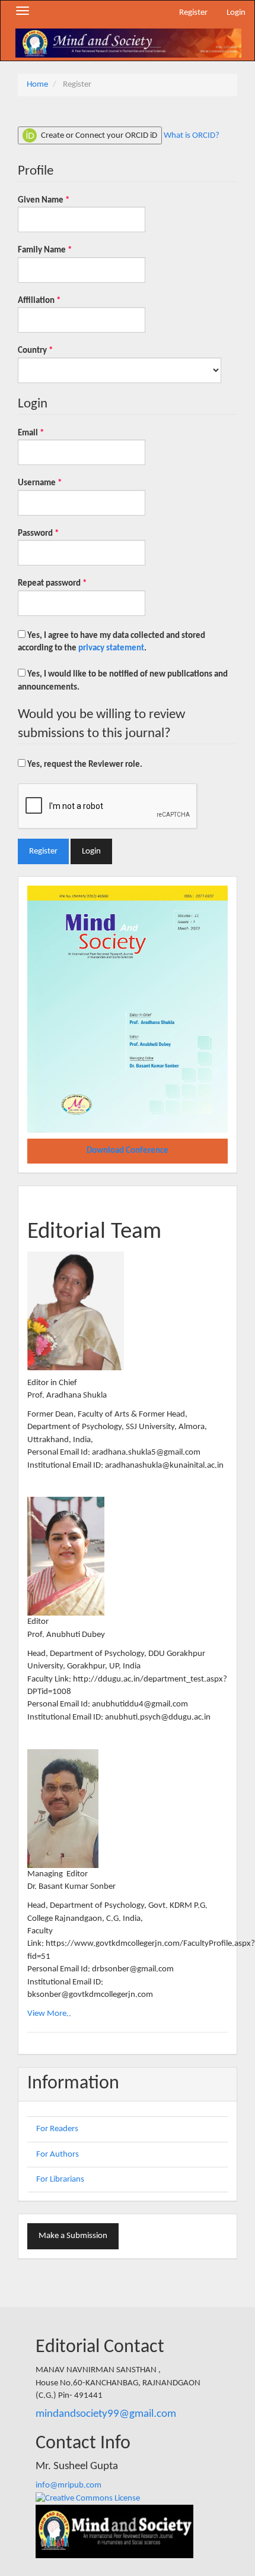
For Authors (58, 2155)
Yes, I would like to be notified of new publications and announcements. (123, 681)
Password (55, 533)
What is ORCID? (192, 135)
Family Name (61, 250)
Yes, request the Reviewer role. (84, 765)
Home (37, 85)
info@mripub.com (68, 2485)
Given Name (60, 200)
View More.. (49, 2014)
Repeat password (69, 583)
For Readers (57, 2129)
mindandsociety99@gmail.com (106, 2414)
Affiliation (56, 301)
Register (193, 13)
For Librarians (60, 2180)
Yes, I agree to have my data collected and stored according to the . (111, 642)
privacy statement (111, 648)
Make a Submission (73, 2236)
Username (56, 483)
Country (52, 350)
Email (47, 433)
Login (236, 13)
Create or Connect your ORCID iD (98, 135)
